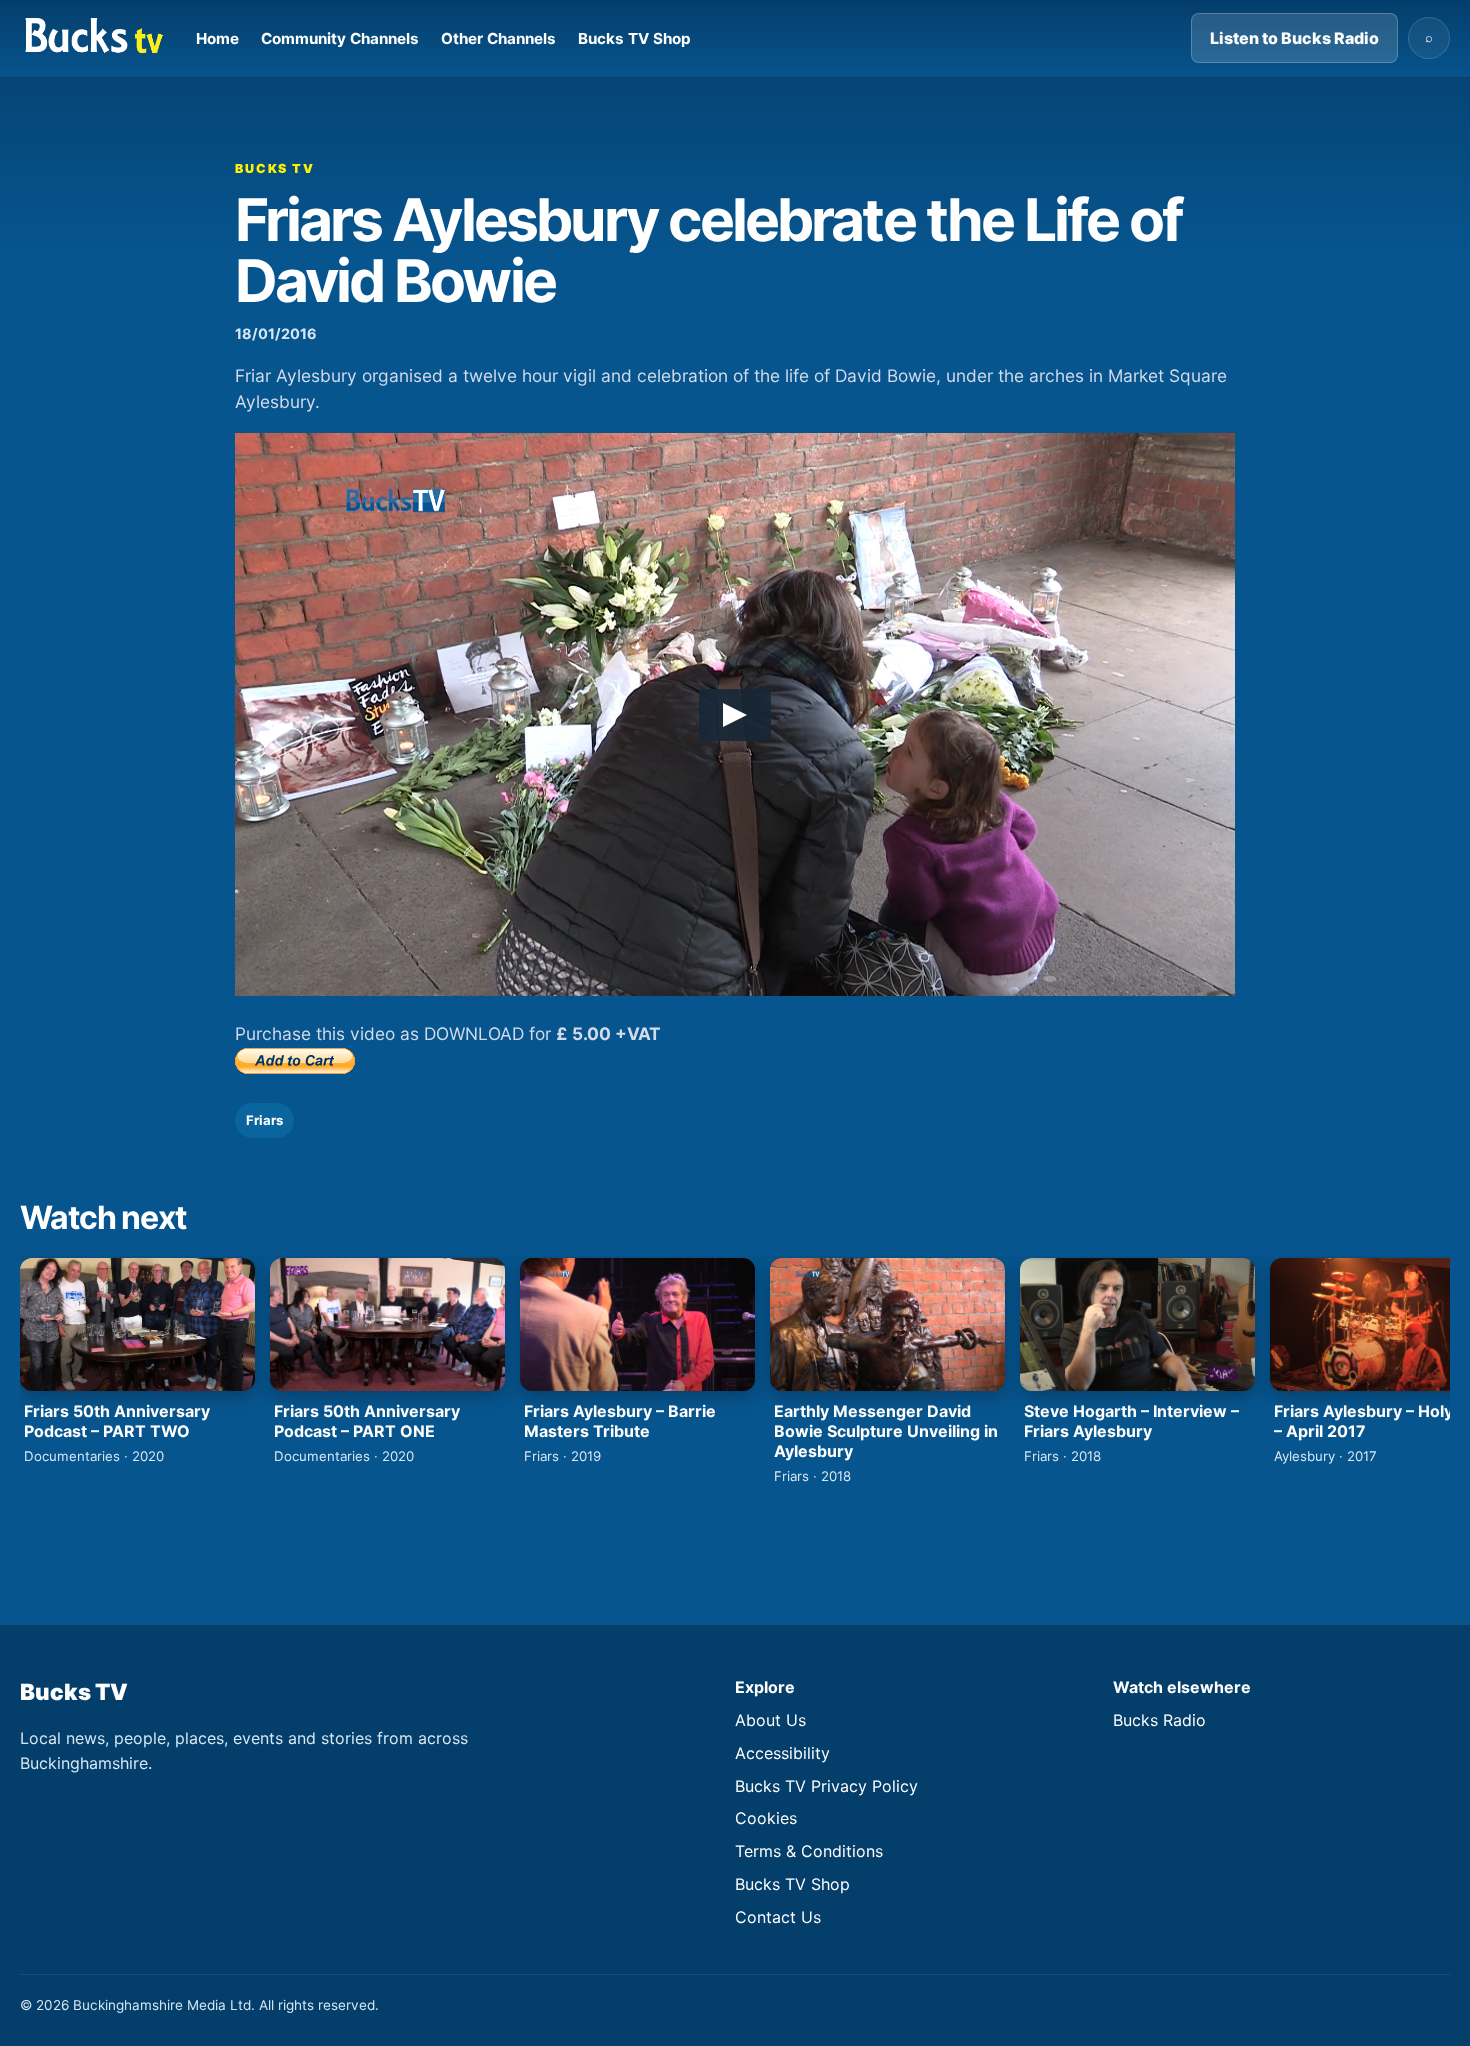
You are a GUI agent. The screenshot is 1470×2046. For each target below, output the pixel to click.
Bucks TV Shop (634, 38)
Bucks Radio (1159, 1720)
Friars (264, 1120)
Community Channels (340, 38)
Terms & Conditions (809, 1851)
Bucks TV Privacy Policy (826, 1786)
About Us (770, 1720)
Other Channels (498, 38)
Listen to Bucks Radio (1294, 38)
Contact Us (778, 1917)
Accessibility (782, 1753)
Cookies (766, 1818)
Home (217, 38)
